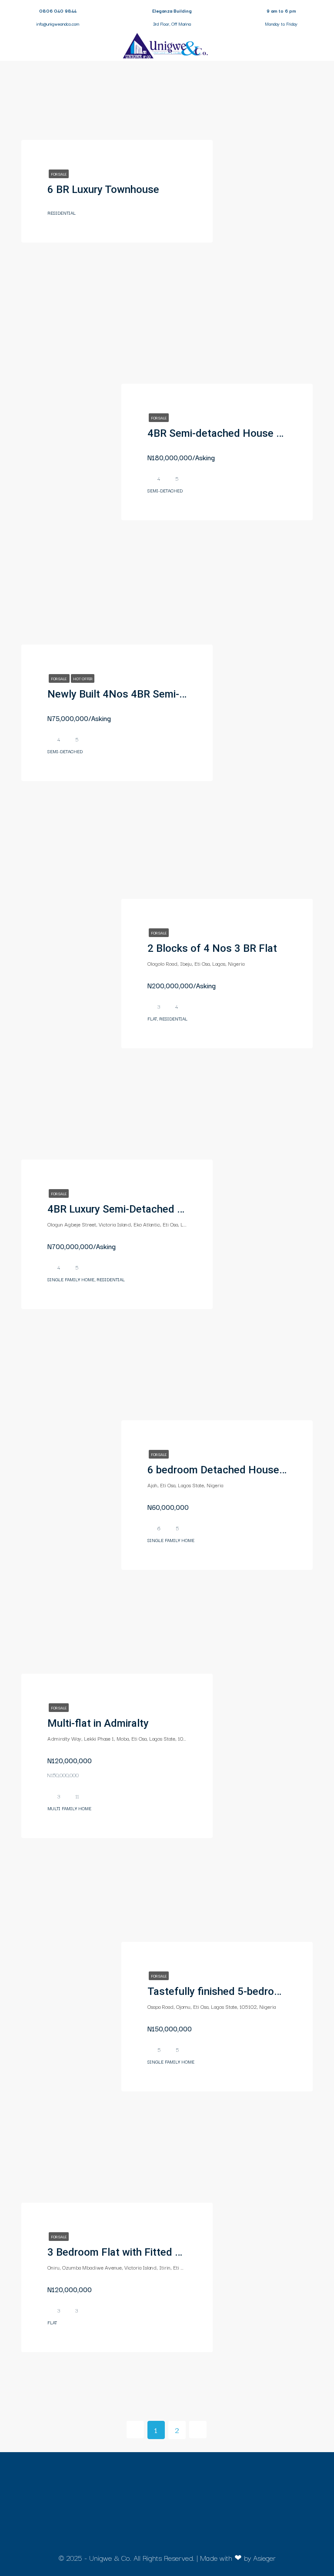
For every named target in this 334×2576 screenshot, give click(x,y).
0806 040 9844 (58, 11)
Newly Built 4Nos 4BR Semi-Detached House (153, 694)
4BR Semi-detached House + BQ (223, 433)
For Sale (59, 174)
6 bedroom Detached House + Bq (225, 1470)
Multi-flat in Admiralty (98, 1723)
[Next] (198, 2430)
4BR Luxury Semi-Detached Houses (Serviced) (156, 1209)
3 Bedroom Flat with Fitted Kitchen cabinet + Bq (159, 2252)
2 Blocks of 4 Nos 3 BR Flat (212, 948)
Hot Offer (83, 678)
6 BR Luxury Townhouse (103, 189)
